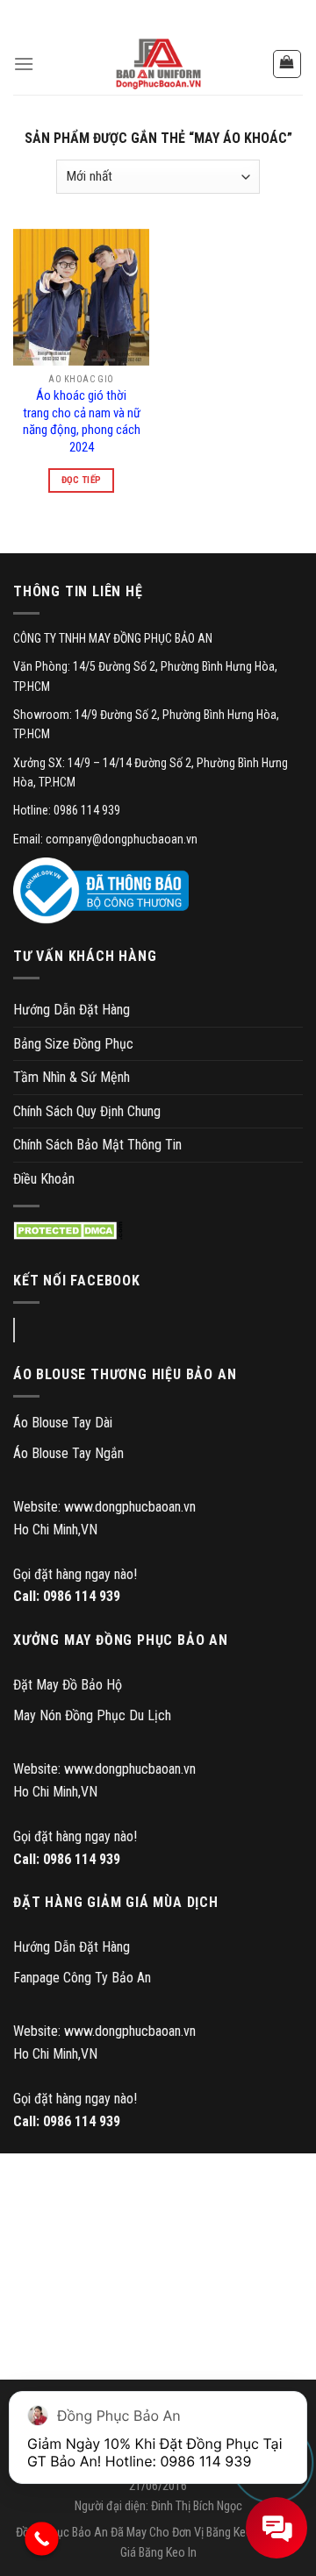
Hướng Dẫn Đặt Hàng (72, 1010)
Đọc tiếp (82, 480)
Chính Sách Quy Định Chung (87, 1111)
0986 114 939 (82, 1596)
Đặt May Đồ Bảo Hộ (68, 1685)
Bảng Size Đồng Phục (73, 1044)
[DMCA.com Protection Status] (68, 1231)
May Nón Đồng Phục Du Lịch (92, 1715)
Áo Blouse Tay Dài (63, 1423)
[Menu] (24, 64)
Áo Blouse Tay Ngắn (68, 1453)
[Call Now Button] (42, 2539)
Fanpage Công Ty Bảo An (82, 1978)
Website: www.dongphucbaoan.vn (104, 1507)
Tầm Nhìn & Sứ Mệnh (72, 1077)
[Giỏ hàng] (287, 64)
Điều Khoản (44, 1179)
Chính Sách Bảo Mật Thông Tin (97, 1145)
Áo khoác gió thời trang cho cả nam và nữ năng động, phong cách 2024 (82, 421)
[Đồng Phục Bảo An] (158, 64)
